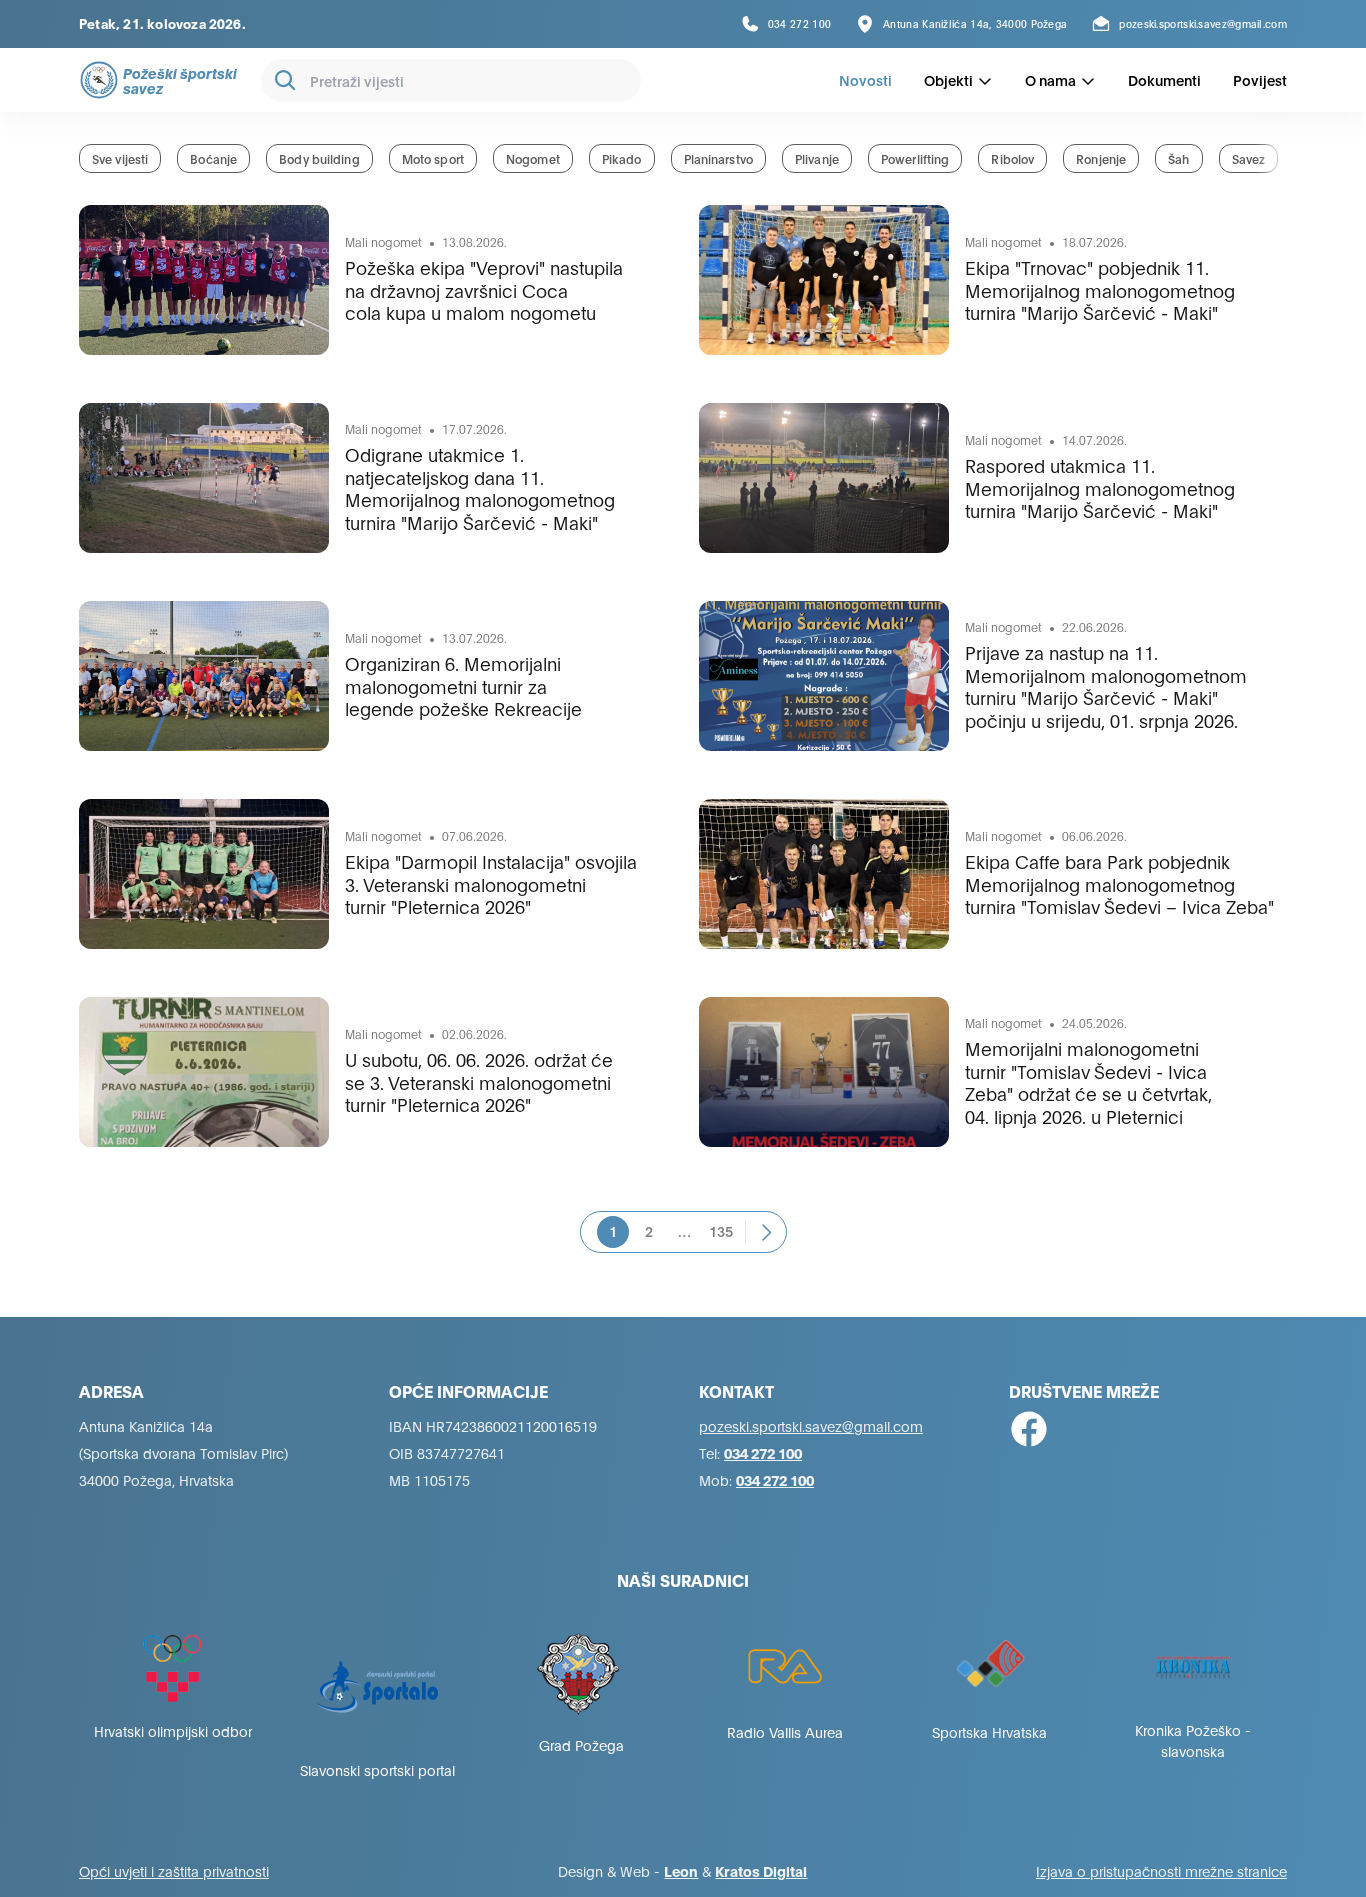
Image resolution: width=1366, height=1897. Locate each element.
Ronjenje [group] (1101, 158)
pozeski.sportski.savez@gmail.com (811, 1425)
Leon (681, 1870)
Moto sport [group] (433, 158)
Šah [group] (1178, 158)
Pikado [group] (622, 158)
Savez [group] (1249, 158)
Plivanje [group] (817, 158)
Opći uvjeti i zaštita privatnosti (174, 1870)
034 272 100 (763, 1452)
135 (721, 1230)
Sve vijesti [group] (120, 158)
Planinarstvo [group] (718, 158)
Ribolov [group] (1012, 158)
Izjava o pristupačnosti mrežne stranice (1161, 1870)
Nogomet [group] (533, 158)
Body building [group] (319, 158)
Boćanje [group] (213, 158)
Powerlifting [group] (915, 158)
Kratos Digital (761, 1870)
